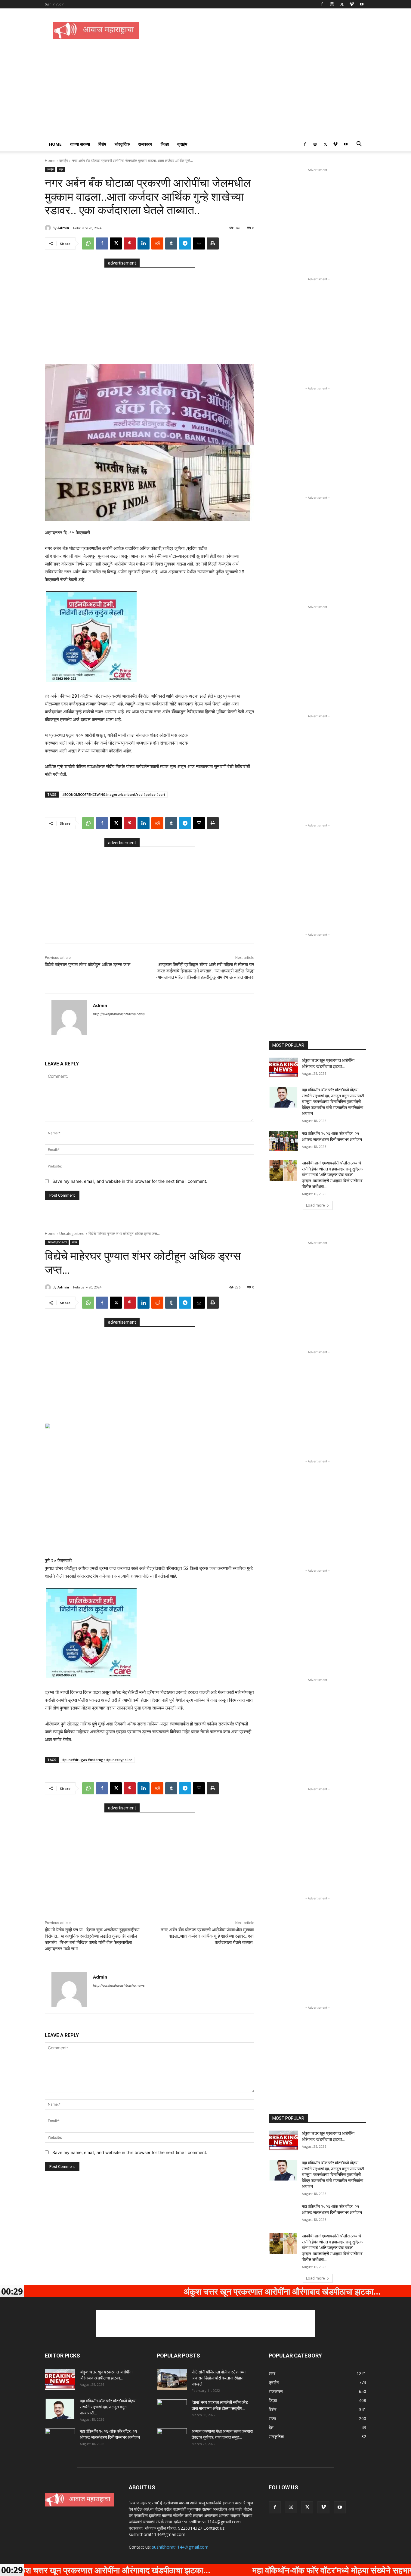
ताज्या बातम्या (80, 144)
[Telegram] (185, 243)
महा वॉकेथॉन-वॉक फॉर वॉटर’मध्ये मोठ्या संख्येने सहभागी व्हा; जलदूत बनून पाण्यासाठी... (108, 2407)
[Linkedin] (144, 243)
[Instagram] (332, 4)
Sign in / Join (55, 4)
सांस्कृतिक (122, 144)
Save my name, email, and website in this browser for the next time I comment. (130, 1181)
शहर (61, 169)
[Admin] (49, 228)
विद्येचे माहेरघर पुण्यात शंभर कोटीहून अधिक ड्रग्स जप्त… (89, 965)
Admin (63, 228)
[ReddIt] (157, 243)
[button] (359, 145)
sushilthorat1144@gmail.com (180, 2547)
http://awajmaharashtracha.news (119, 1014)
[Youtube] (362, 4)
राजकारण (145, 144)
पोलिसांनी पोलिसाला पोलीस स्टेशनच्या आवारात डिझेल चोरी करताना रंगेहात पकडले (219, 2378)
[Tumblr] (171, 243)
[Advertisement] (257, 30)
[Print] (213, 243)
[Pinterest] (130, 243)
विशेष (102, 144)
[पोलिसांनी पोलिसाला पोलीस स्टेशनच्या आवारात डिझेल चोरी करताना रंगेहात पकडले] (172, 2379)
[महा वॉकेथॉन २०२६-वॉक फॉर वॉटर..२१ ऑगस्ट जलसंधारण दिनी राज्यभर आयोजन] (283, 1141)
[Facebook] (322, 4)
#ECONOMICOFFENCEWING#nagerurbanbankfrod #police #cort (114, 794)
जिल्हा (165, 144)
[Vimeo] (352, 4)
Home (55, 144)
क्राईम (182, 144)
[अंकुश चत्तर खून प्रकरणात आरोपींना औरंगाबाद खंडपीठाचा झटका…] (283, 1068)
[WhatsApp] (88, 243)
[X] (342, 4)
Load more (315, 1205)
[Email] (199, 243)
